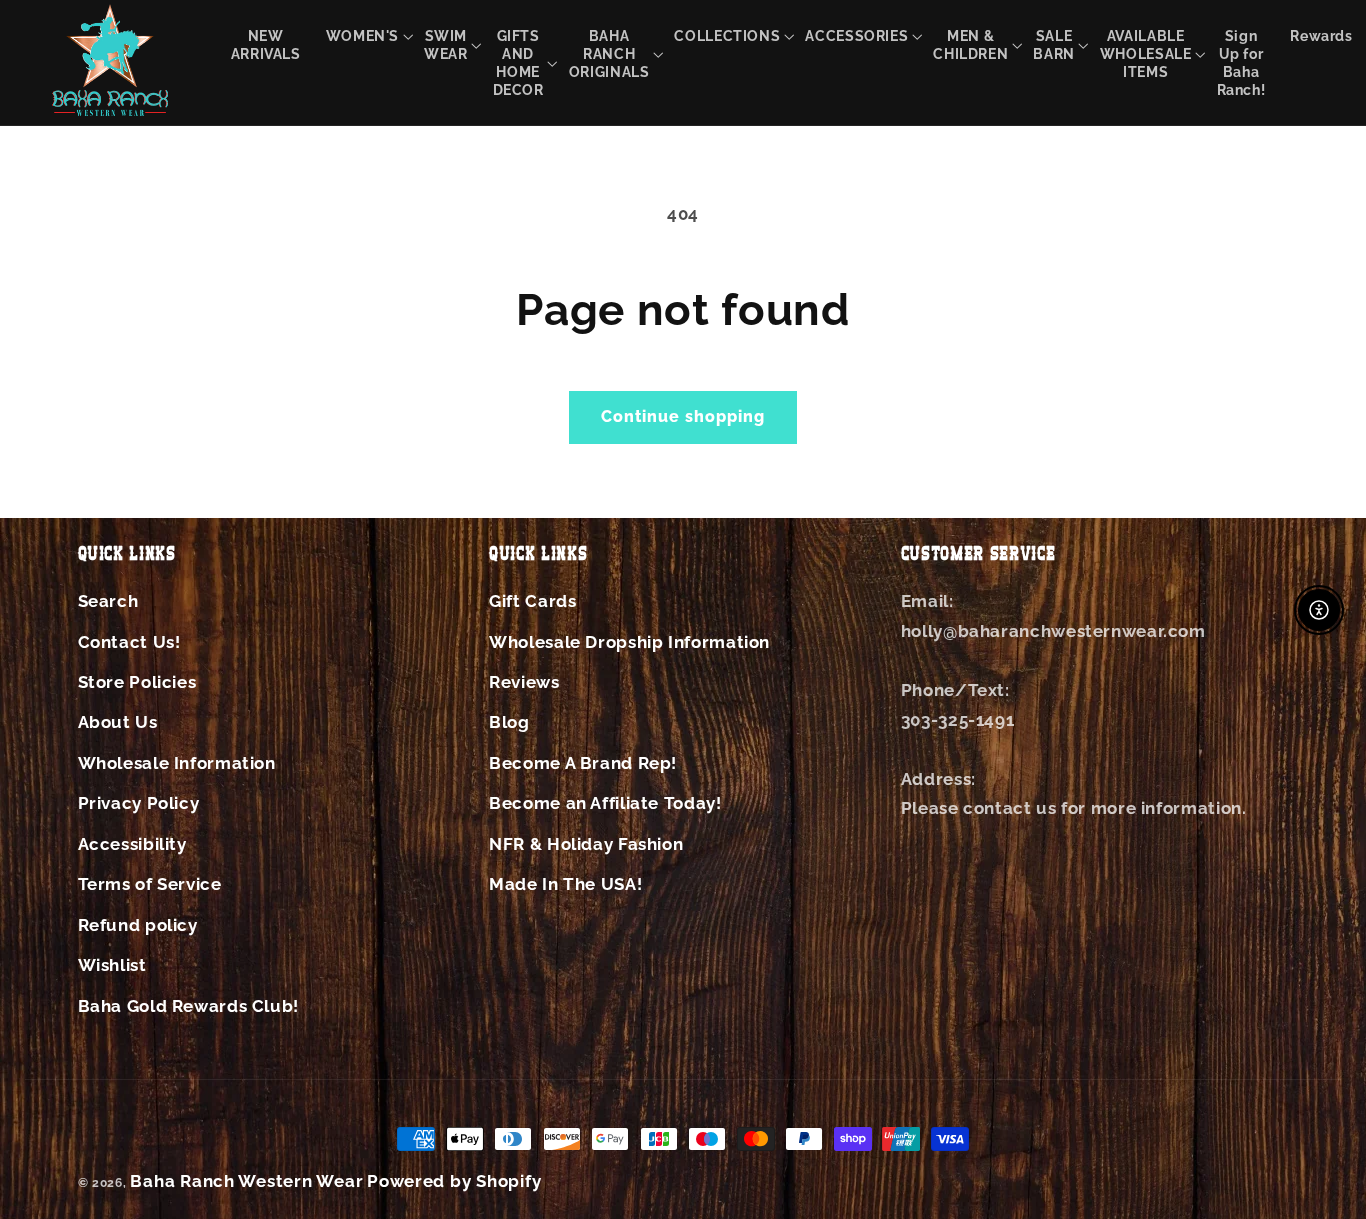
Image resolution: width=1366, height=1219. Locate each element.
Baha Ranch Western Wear (246, 1181)
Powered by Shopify (454, 1181)
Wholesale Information (177, 763)
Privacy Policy (139, 803)
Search (108, 601)
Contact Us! (129, 642)
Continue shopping (683, 416)
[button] (362, 35)
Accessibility (132, 844)
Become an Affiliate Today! (605, 803)
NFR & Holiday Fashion (586, 844)
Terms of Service (150, 884)
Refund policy (138, 925)
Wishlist (112, 965)
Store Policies (137, 682)
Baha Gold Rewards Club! (189, 1006)
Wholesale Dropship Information (629, 642)
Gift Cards (532, 601)
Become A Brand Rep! (583, 763)
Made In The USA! (565, 884)
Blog (509, 722)
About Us (118, 722)
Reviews (524, 682)
